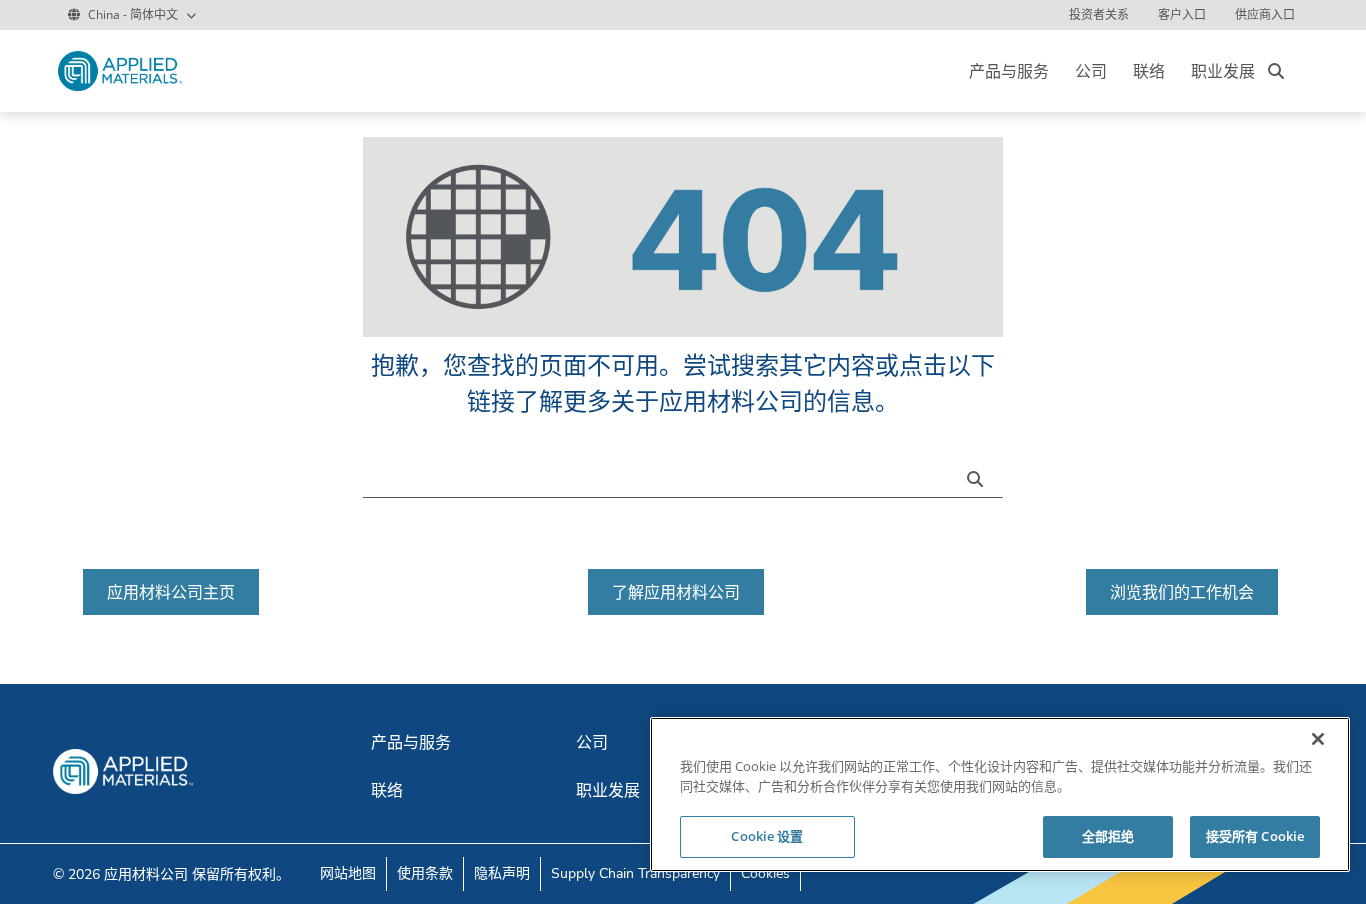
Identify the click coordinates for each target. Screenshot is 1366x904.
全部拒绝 (1108, 836)
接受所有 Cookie (1255, 836)
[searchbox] (1276, 71)
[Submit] (980, 477)
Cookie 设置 (767, 836)
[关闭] (1318, 739)
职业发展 (1223, 71)
